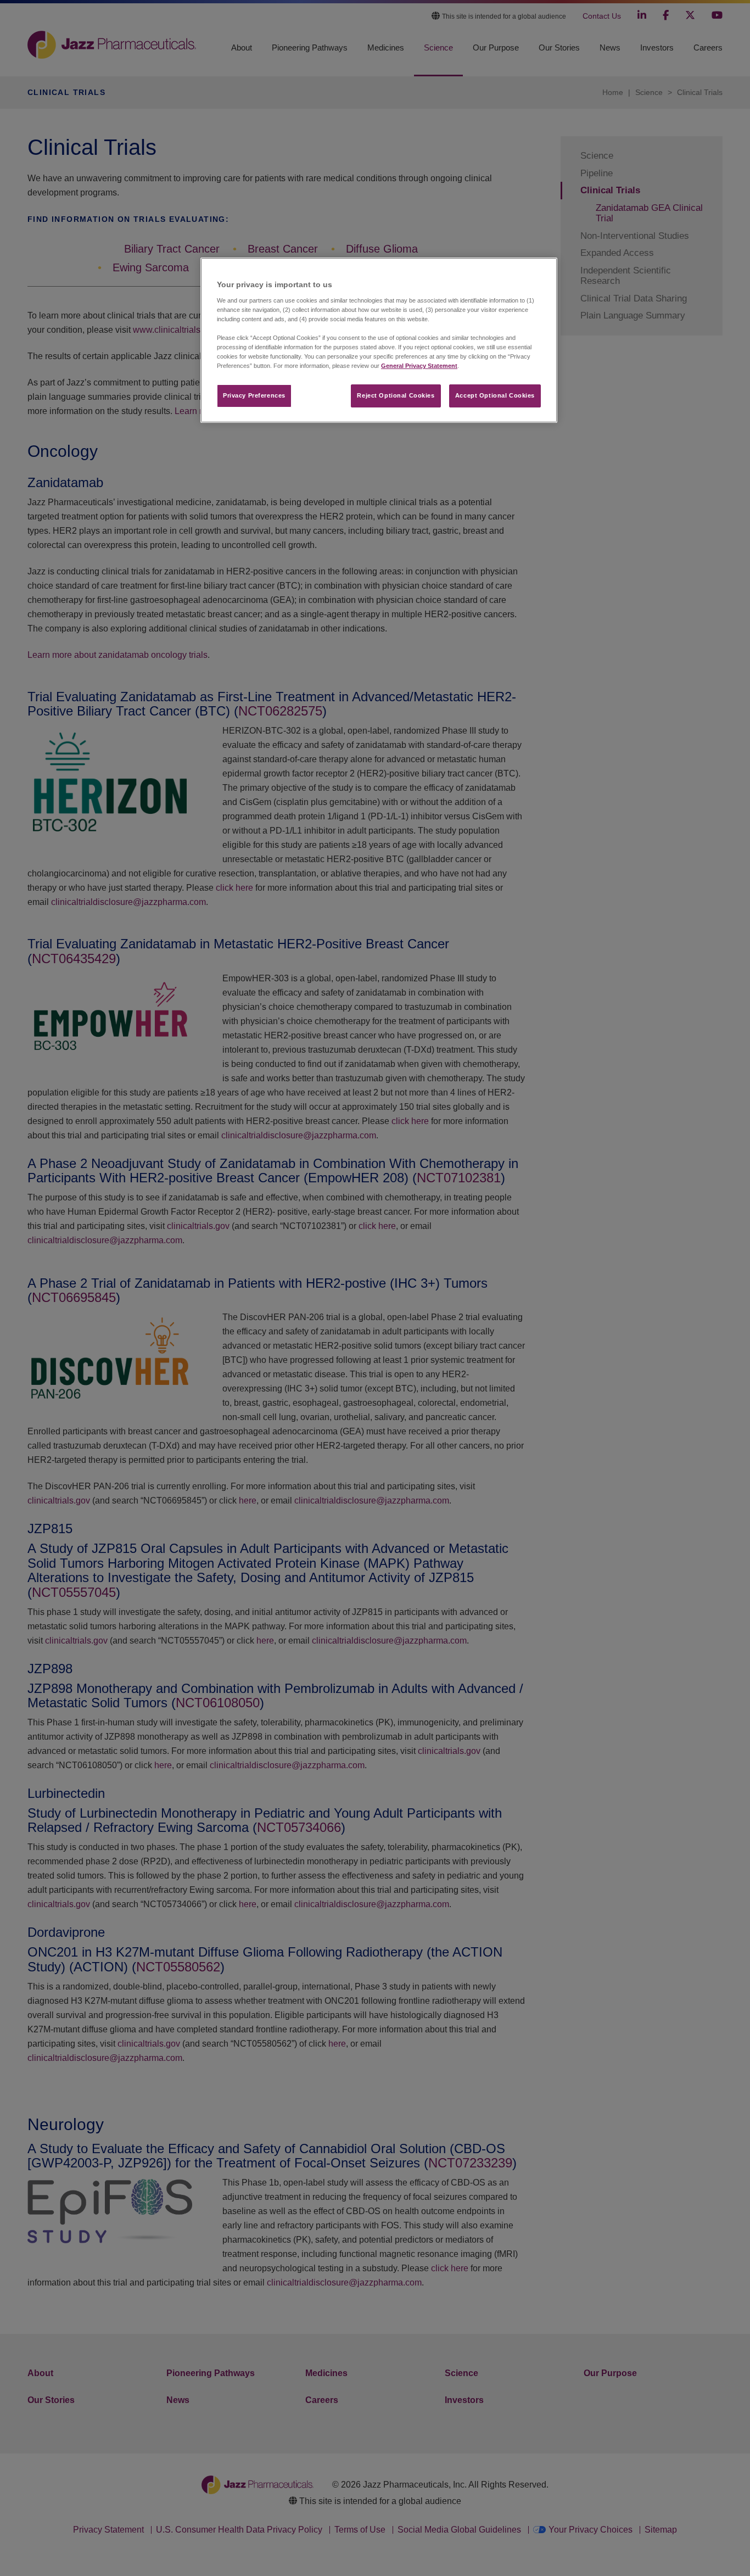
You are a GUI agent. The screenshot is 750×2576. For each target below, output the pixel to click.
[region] (379, 340)
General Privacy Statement (419, 366)
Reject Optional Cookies (396, 395)
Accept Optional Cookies (495, 395)
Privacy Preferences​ (254, 395)
